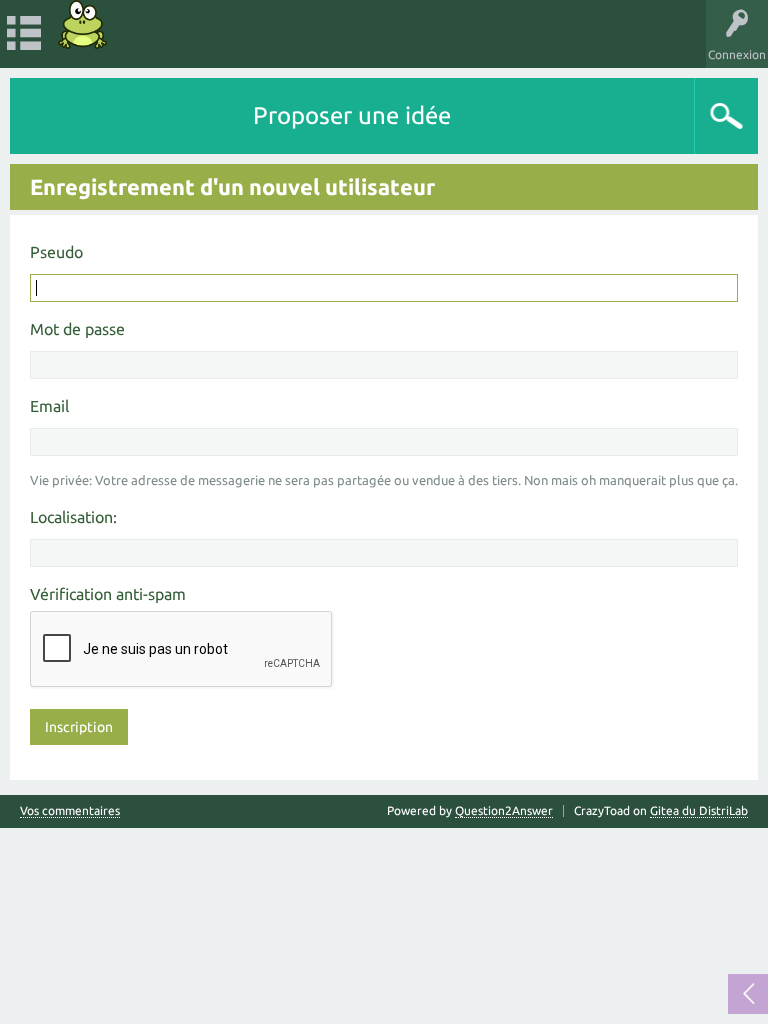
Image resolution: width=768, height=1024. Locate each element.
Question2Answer (504, 810)
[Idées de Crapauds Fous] (83, 24)
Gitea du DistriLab (699, 810)
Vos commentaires (70, 811)
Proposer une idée (352, 115)
